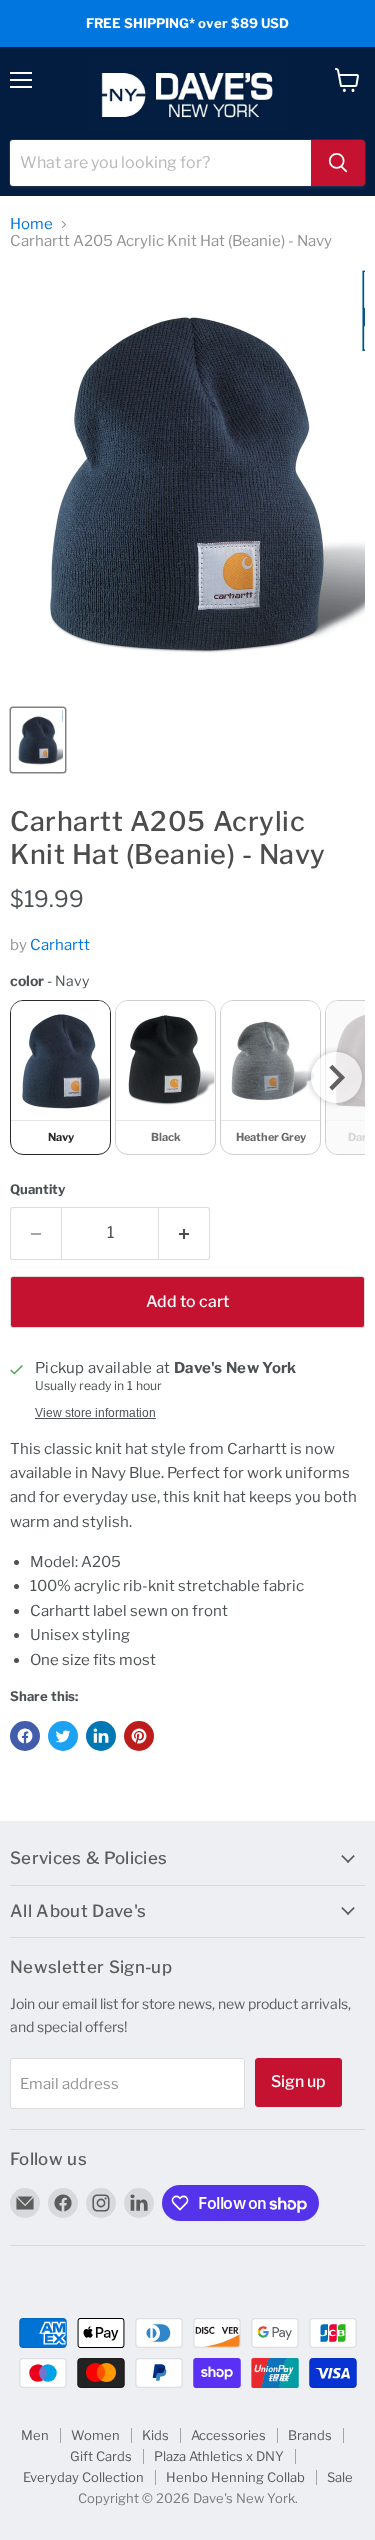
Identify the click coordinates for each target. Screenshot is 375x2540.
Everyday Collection (83, 2477)
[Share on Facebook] (25, 1736)
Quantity (37, 1189)
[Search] (338, 163)
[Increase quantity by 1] (184, 1233)
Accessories (228, 2435)
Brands (310, 2435)
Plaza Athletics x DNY (219, 2456)
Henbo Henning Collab (235, 2477)
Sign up (298, 2081)
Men (35, 2435)
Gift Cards (101, 2456)
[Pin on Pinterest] (139, 1736)
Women (95, 2435)
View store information (95, 1413)
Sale (340, 2477)
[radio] (60, 1077)
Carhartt (60, 945)
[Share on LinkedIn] (101, 1736)
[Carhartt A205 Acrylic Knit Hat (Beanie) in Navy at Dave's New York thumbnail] (38, 740)
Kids (155, 2435)
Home (31, 224)
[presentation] (336, 1077)
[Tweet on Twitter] (63, 1736)
